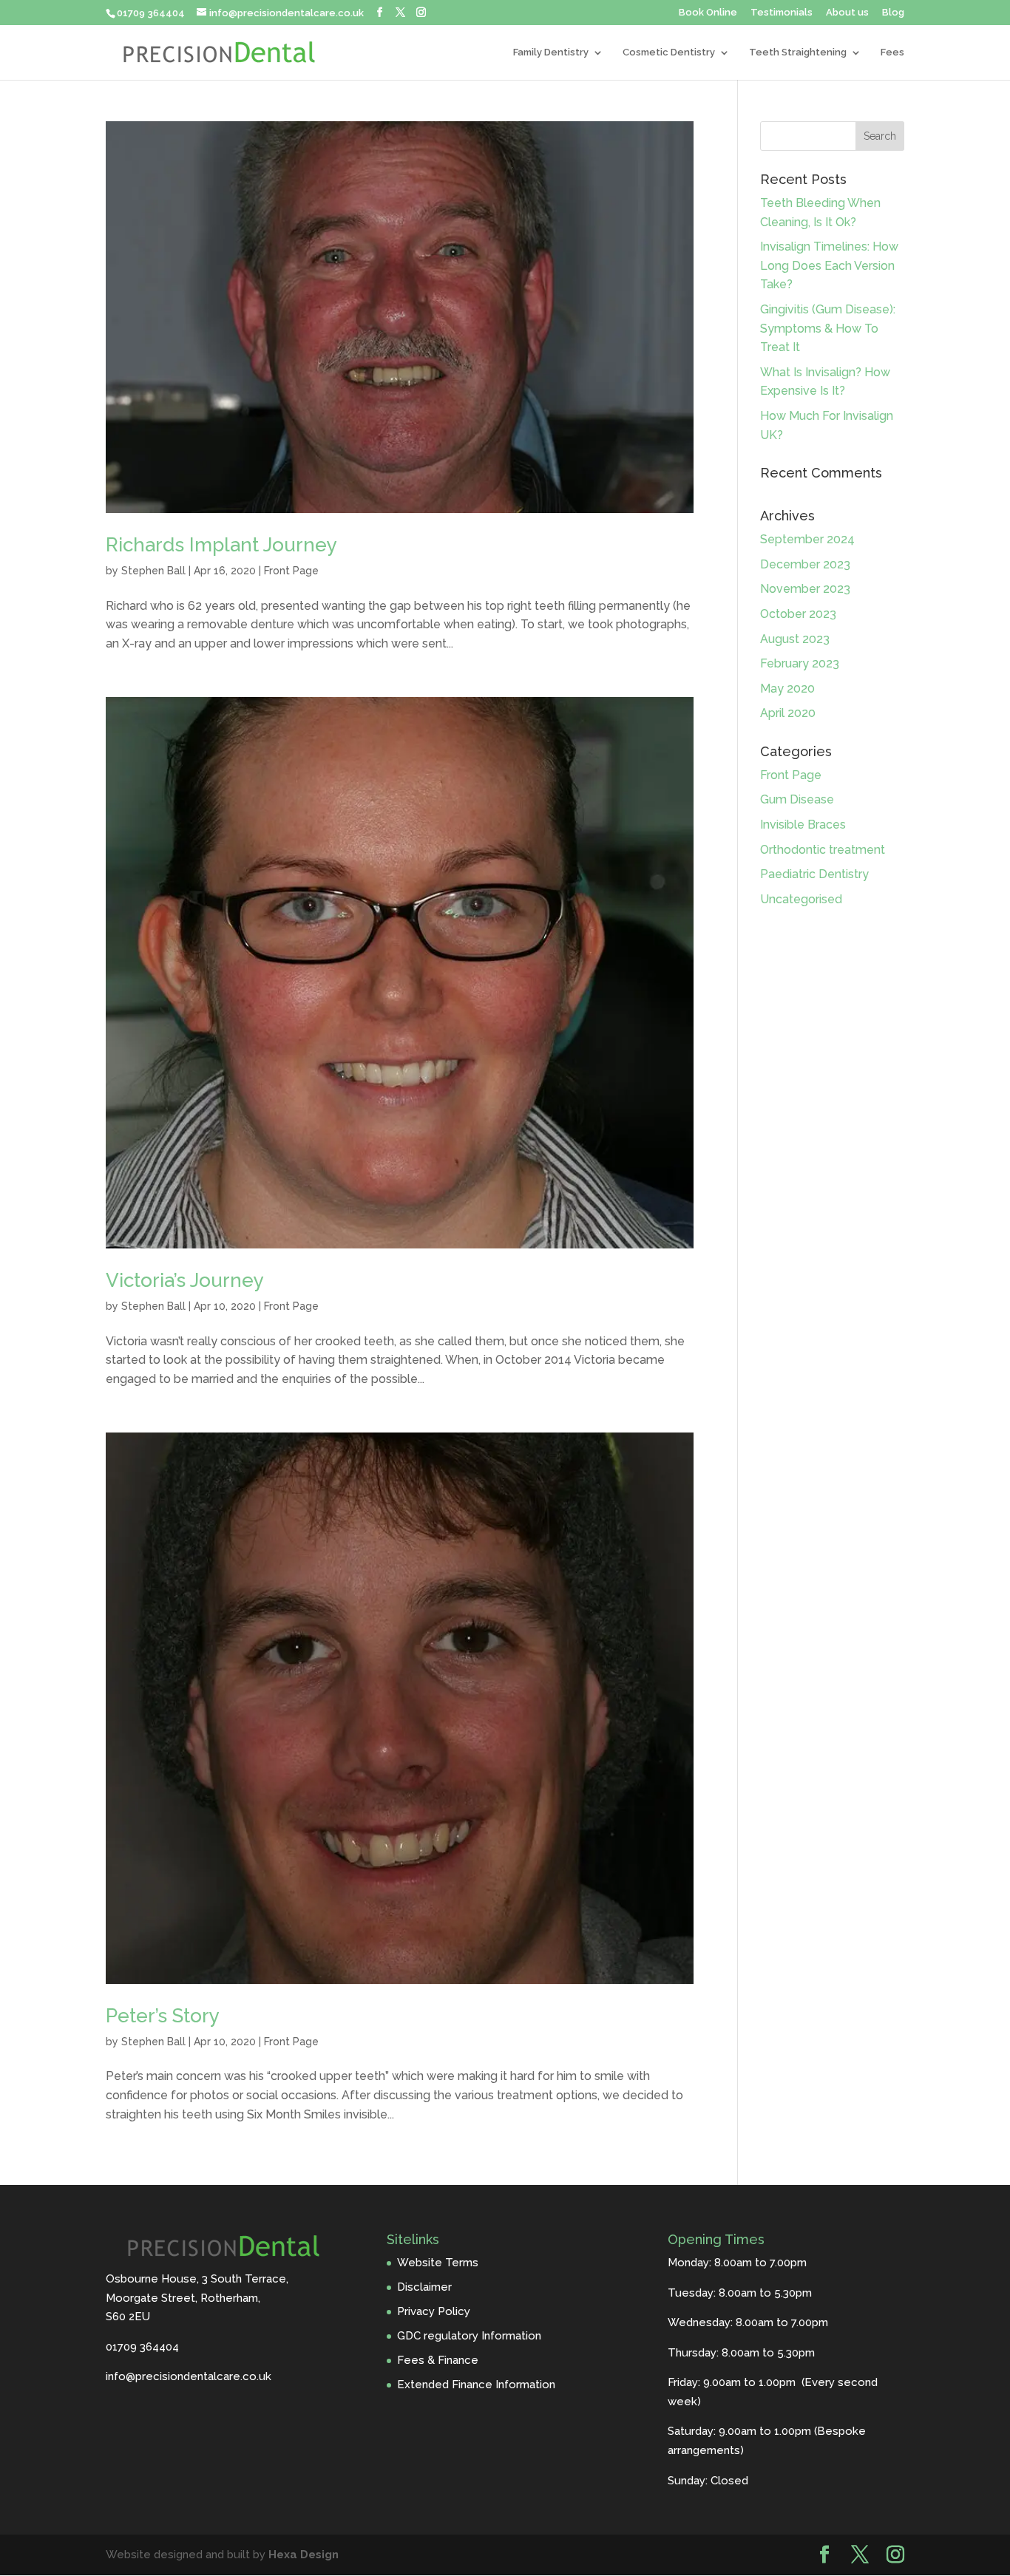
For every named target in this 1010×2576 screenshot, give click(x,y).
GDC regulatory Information (469, 2336)
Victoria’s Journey (185, 1280)
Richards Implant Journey (221, 545)
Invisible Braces (803, 825)
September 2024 (807, 539)
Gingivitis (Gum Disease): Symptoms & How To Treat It (828, 328)
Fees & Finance (438, 2360)
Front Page (291, 571)
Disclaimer (424, 2287)
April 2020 (788, 713)
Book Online (708, 13)
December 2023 (805, 564)
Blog (893, 13)
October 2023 (798, 614)
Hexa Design (304, 2555)
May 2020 (787, 689)
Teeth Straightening (798, 52)
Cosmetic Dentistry (669, 52)
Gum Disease (797, 799)
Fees (892, 52)
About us (847, 13)
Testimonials (782, 13)
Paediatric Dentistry (814, 874)
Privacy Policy (434, 2311)
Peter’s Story (163, 2016)
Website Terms (438, 2263)
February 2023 (800, 663)
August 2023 (795, 639)
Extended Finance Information (476, 2385)
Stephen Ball (153, 571)
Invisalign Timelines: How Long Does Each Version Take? (829, 265)
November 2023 (805, 589)
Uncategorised (801, 899)
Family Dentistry (551, 52)
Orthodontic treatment (823, 850)
